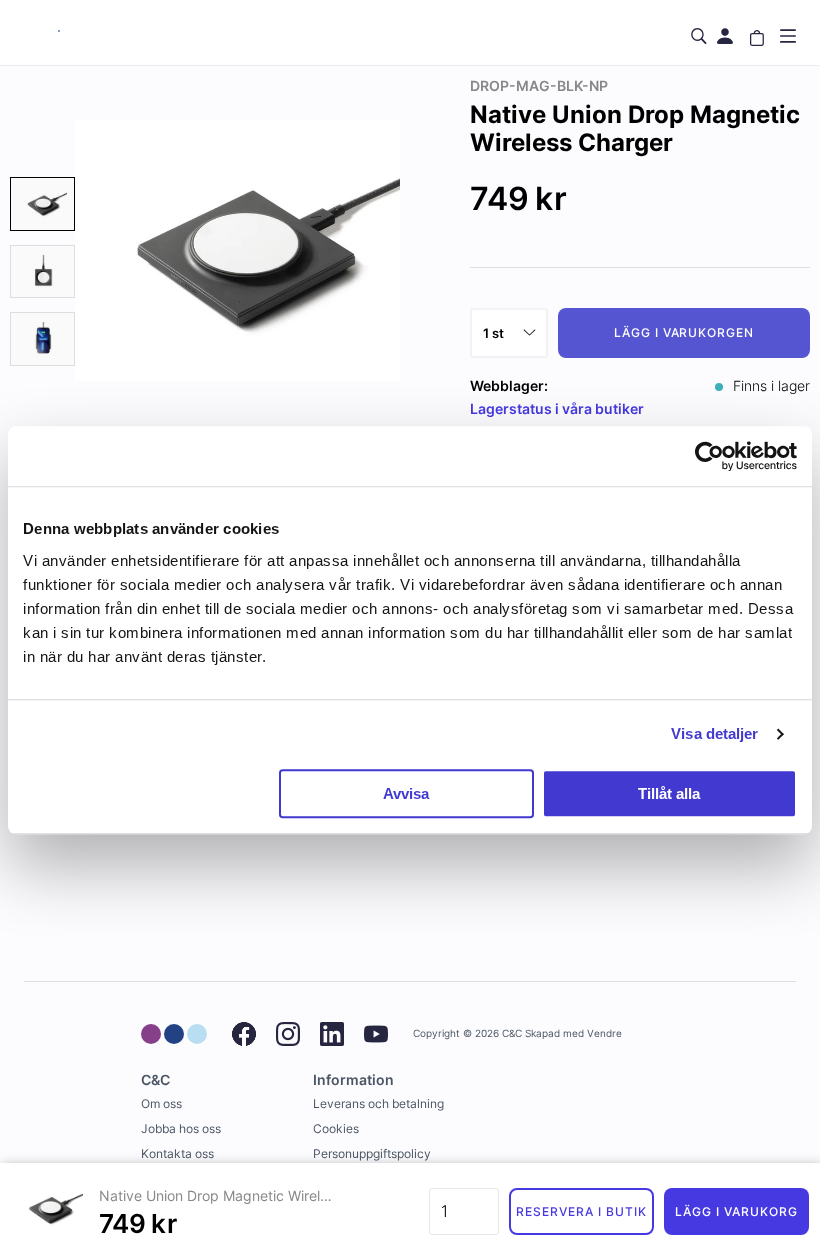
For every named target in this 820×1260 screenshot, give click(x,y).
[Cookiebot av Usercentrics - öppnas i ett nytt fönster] (709, 456)
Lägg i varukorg (736, 1211)
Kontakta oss (177, 1153)
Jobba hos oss (181, 1128)
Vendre (604, 1033)
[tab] (42, 204)
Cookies (336, 1128)
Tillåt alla (669, 793)
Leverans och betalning (378, 1103)
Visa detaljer (714, 733)
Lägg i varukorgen (684, 332)
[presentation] (42, 204)
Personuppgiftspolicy (372, 1153)
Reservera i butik (581, 1211)
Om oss (161, 1103)
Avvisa (406, 793)
